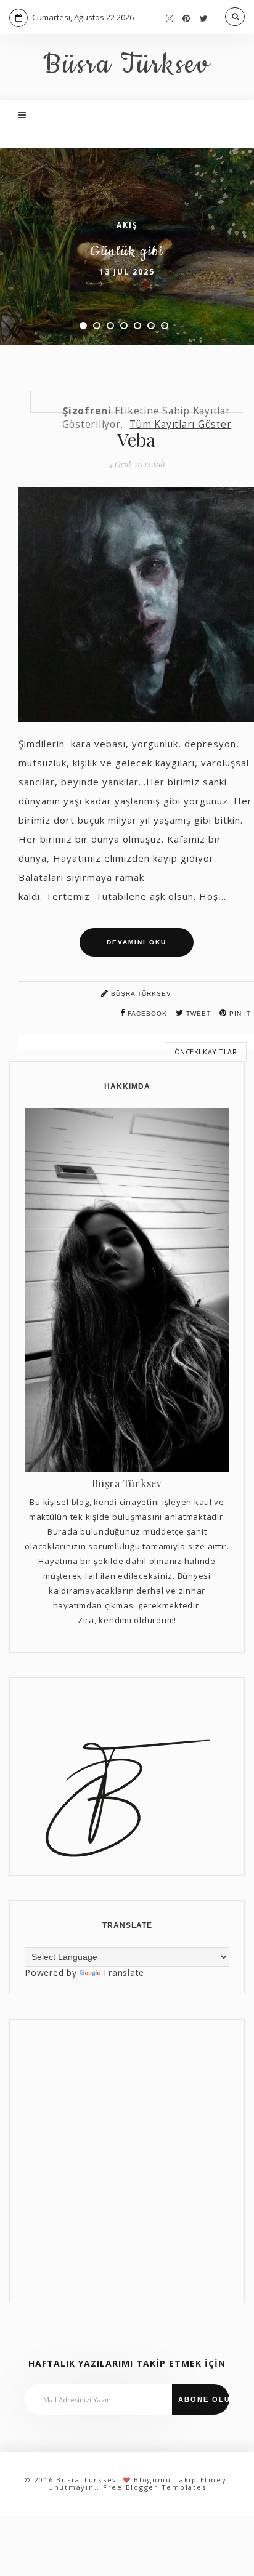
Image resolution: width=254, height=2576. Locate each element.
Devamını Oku (137, 942)
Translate (123, 1972)
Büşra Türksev (140, 994)
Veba (136, 439)
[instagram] (170, 18)
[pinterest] (186, 18)
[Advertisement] (127, 2161)
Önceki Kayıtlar (206, 1052)
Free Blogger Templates (155, 2487)
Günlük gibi (127, 251)
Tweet (197, 1013)
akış (127, 225)
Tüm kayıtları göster (180, 424)
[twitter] (204, 18)
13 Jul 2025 (127, 272)
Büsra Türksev (127, 65)
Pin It (239, 1013)
